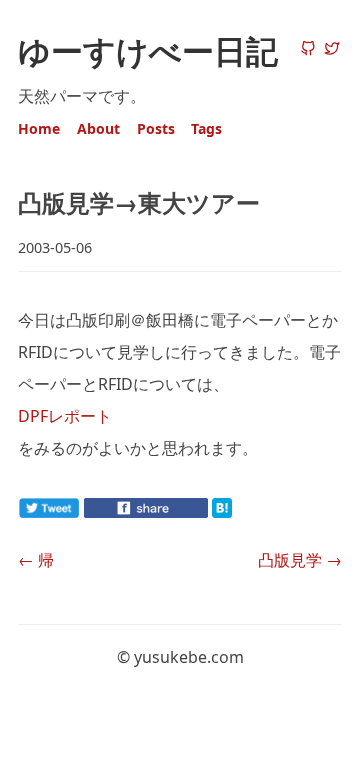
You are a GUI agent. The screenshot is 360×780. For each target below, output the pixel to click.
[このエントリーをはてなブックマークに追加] (254, 512)
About (98, 128)
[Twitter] (332, 50)
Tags (206, 128)
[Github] (308, 50)
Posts (156, 128)
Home (39, 128)
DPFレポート (65, 416)
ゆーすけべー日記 (148, 50)
